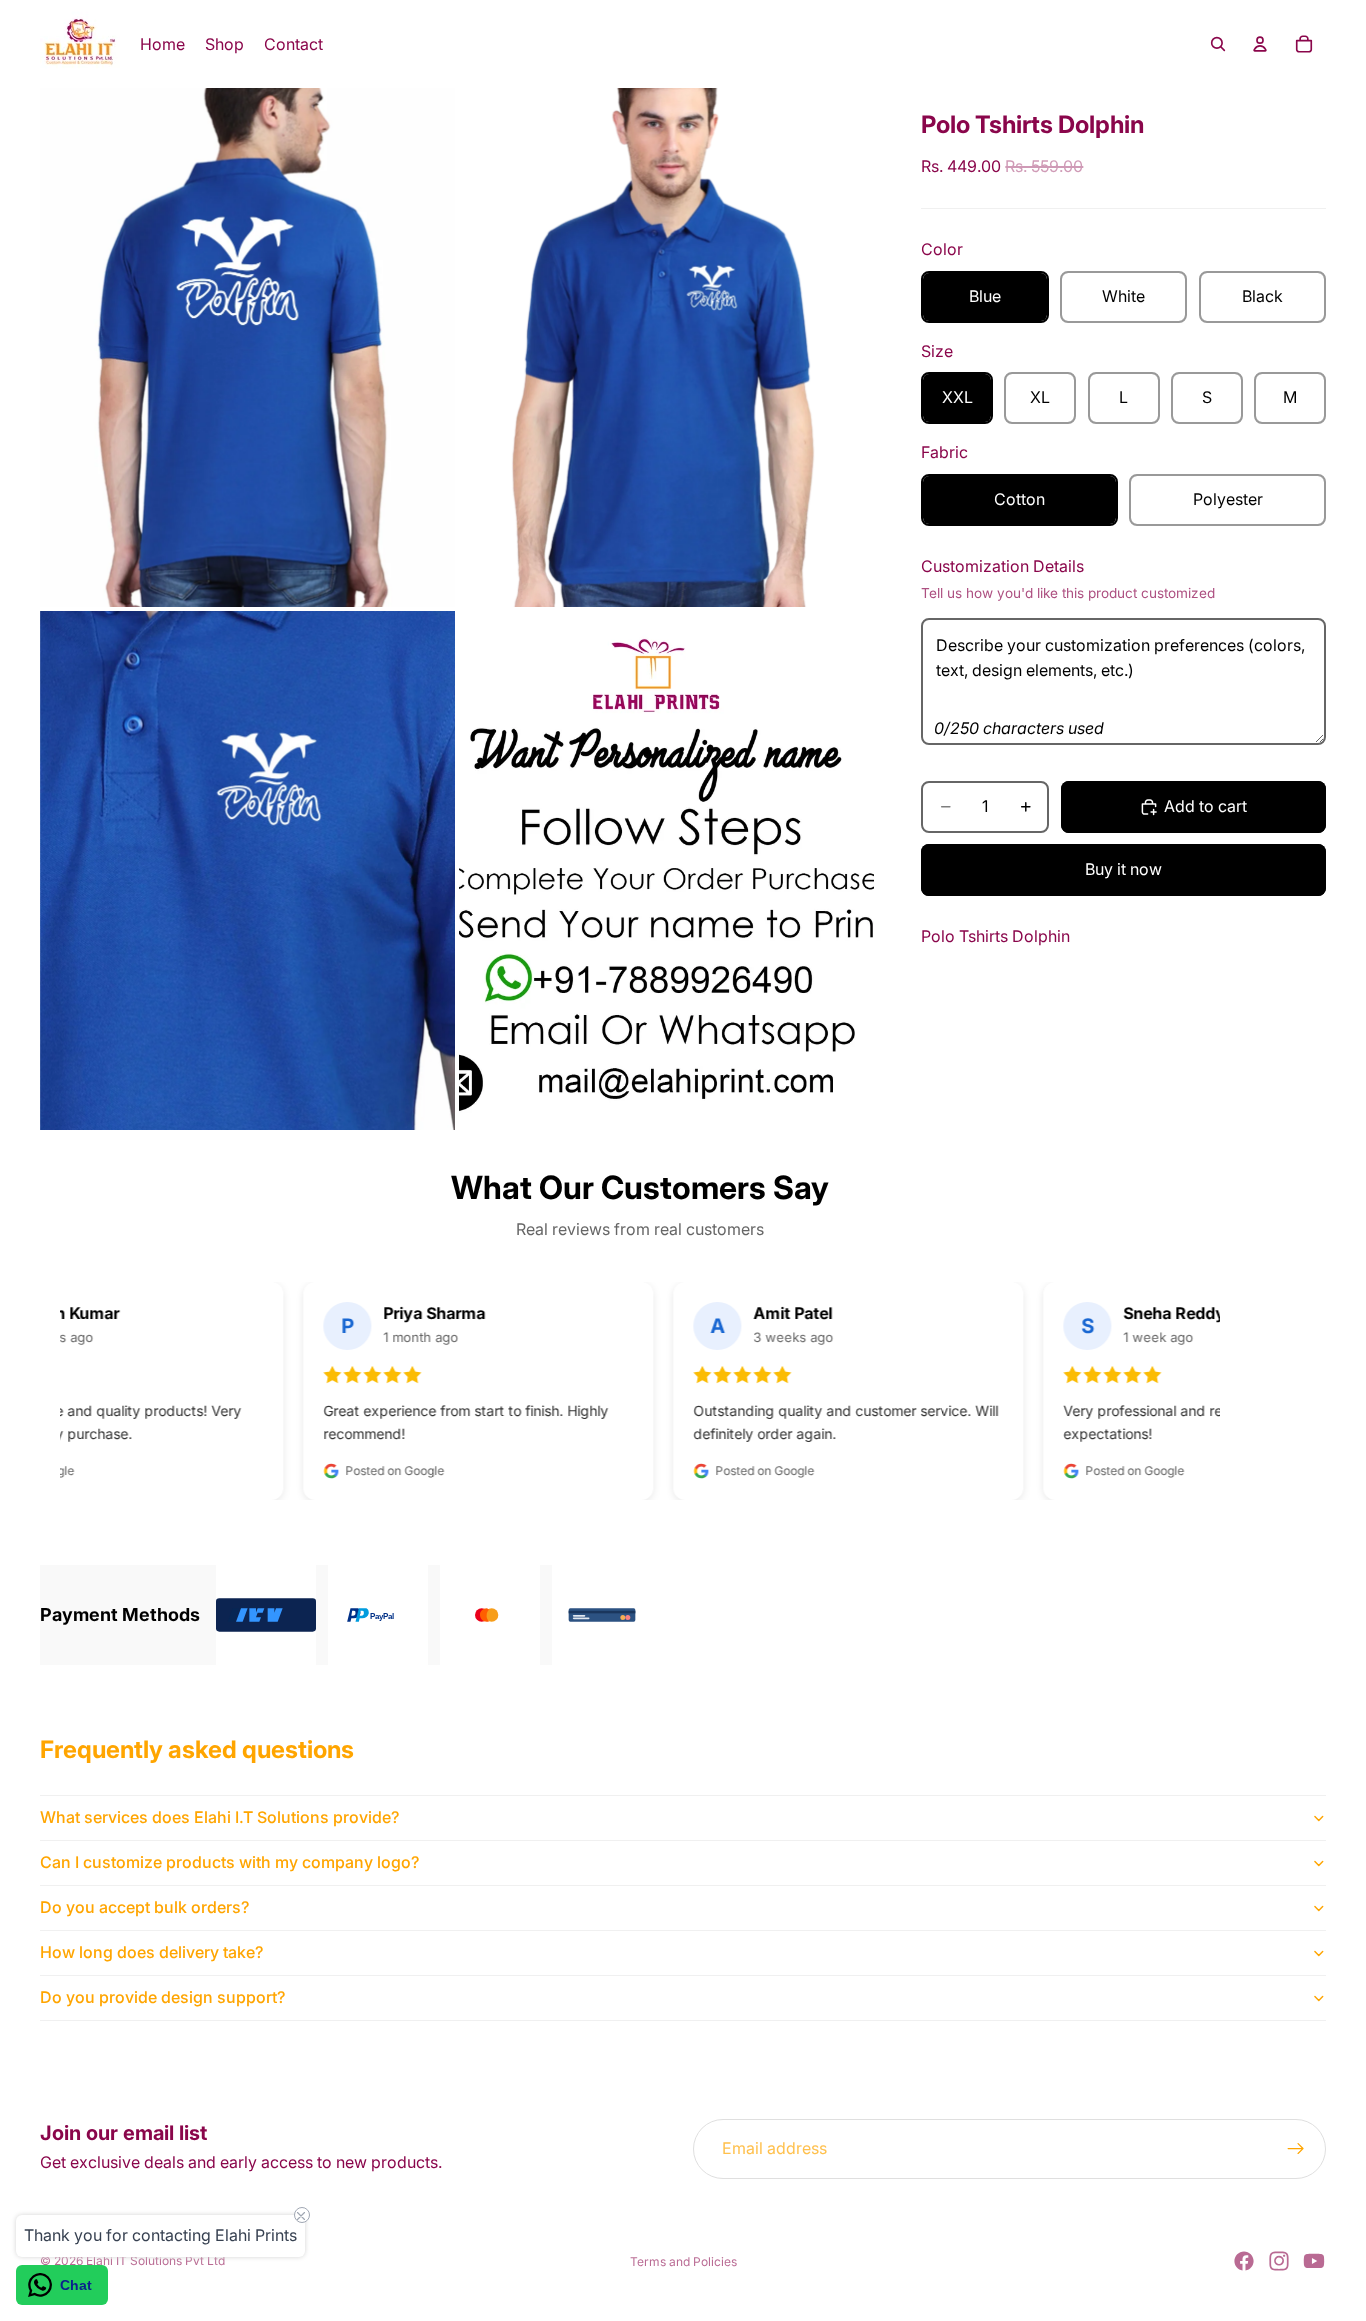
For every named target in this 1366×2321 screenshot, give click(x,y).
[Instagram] (1279, 2261)
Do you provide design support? (162, 1997)
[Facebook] (1244, 2261)
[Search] (1218, 44)
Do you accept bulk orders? (144, 1907)
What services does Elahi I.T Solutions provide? (219, 1817)
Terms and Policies (683, 2261)
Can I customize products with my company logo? (229, 1862)
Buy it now (1123, 869)
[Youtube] (1314, 2261)
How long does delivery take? (151, 1952)
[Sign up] (1296, 2149)
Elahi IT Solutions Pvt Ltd (155, 2260)
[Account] (1260, 44)
